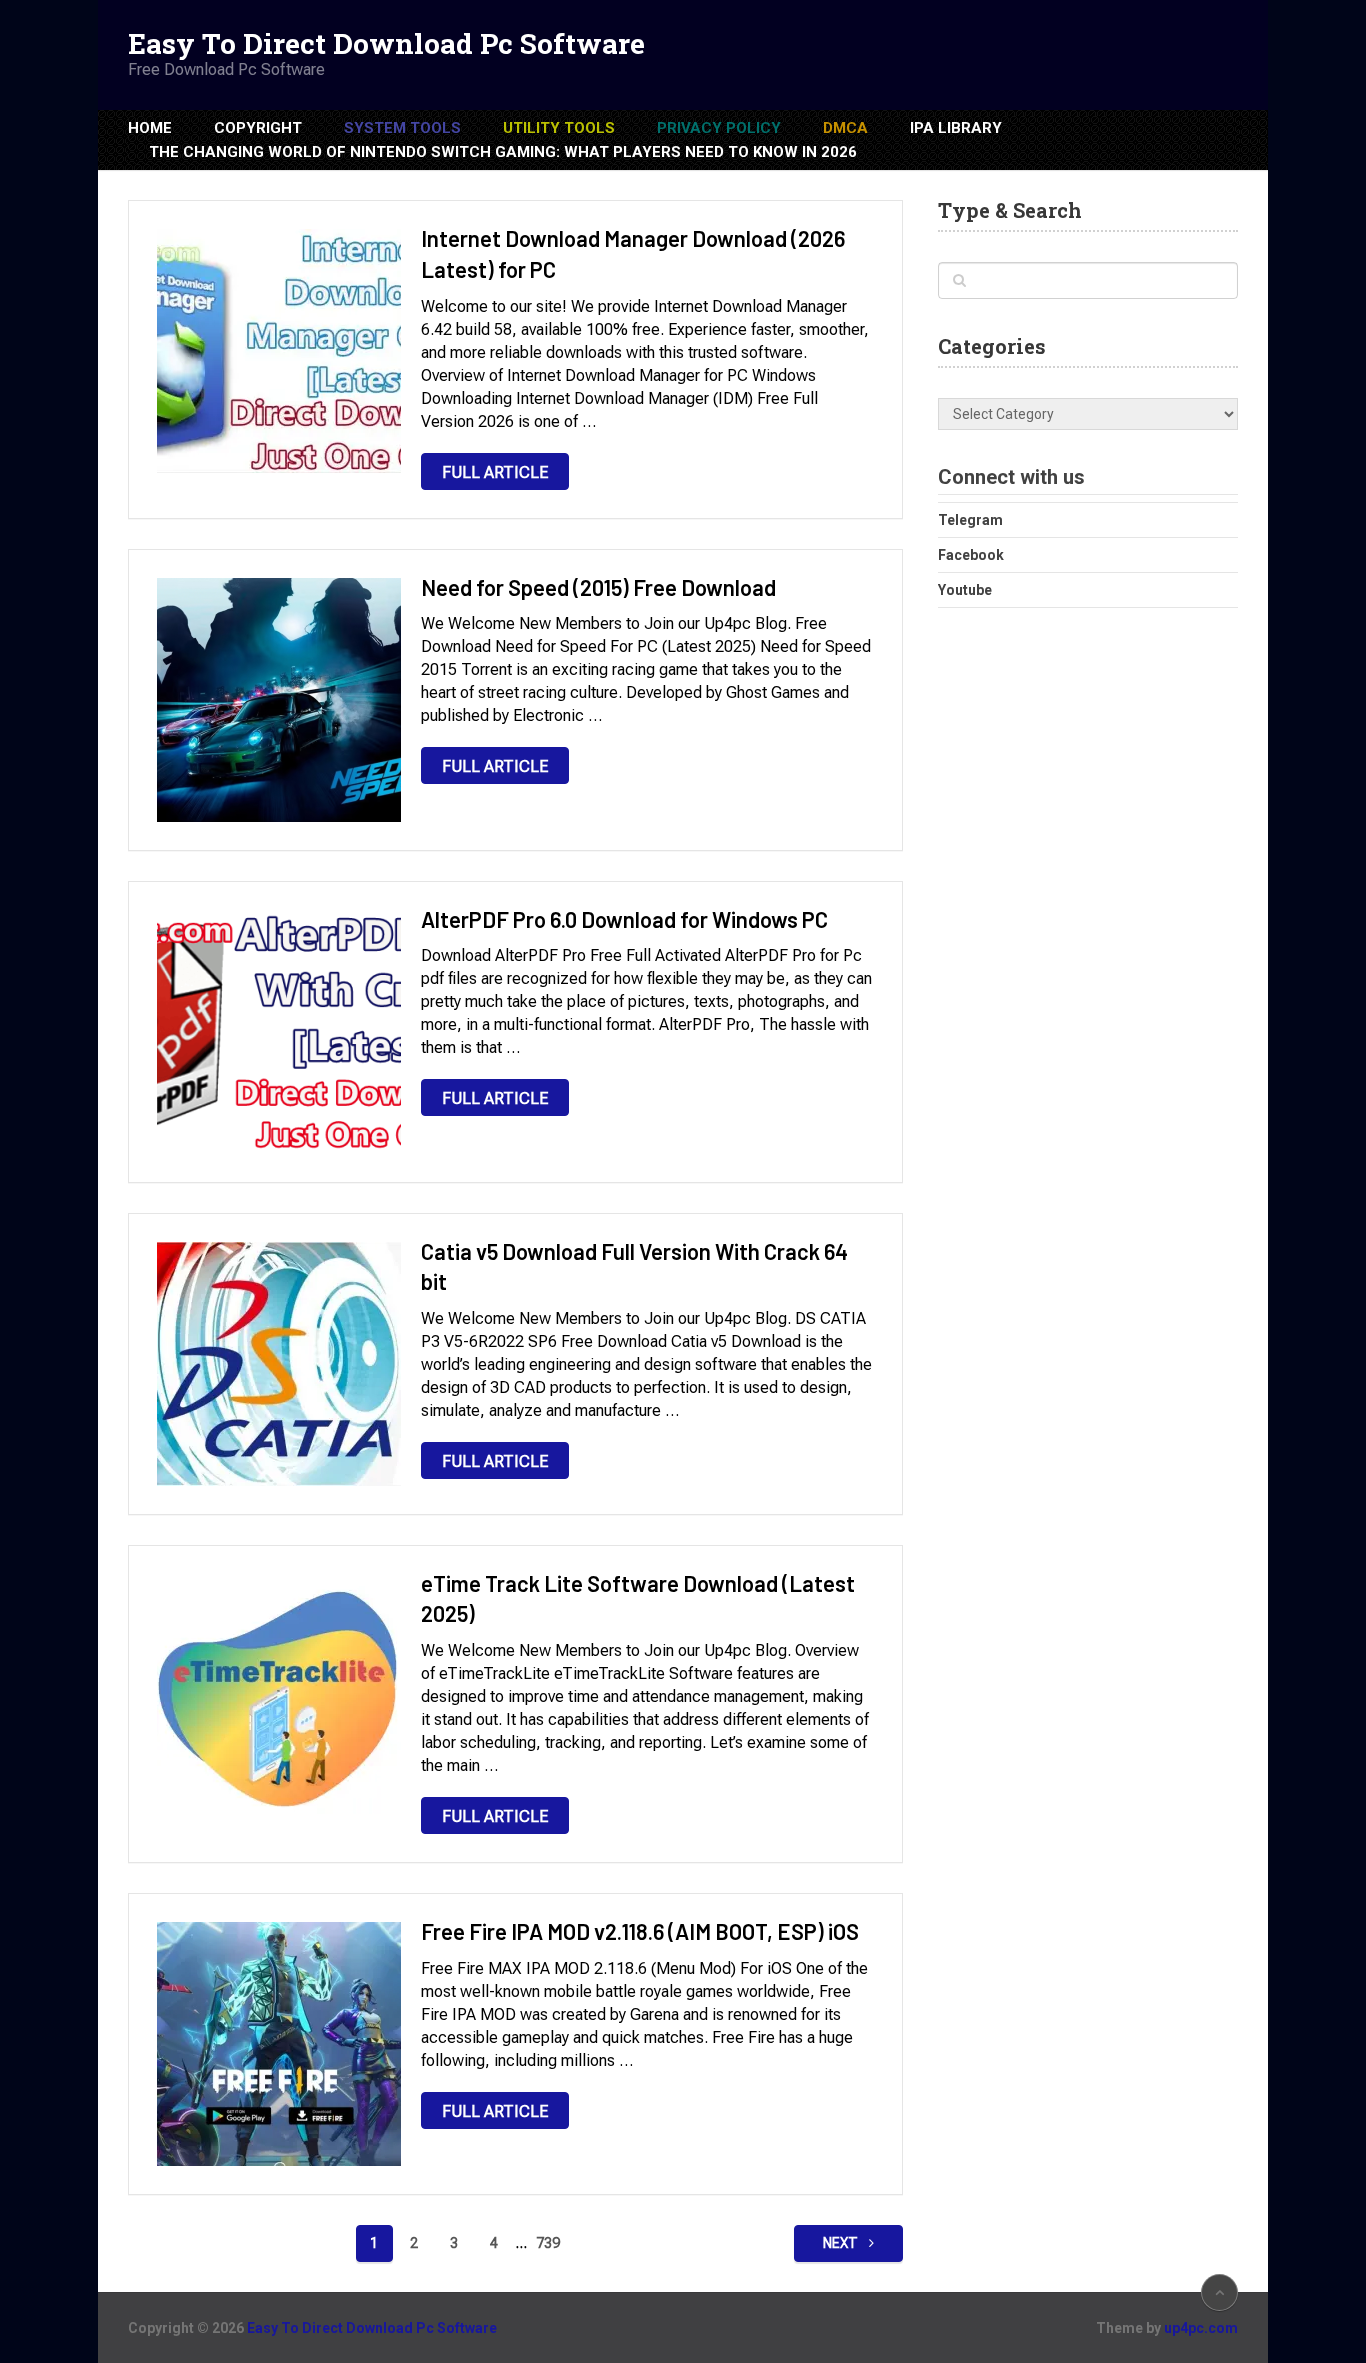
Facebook (971, 555)
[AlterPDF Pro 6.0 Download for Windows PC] (279, 1032)
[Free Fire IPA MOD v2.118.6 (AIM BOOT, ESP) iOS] (279, 2044)
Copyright (258, 128)
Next (842, 2243)
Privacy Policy (719, 128)
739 (548, 2243)
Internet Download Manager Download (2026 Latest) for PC (633, 253)
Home (150, 128)
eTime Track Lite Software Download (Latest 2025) (638, 1598)
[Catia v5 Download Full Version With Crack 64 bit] (279, 1364)
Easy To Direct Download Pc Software (386, 44)
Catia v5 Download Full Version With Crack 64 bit (634, 1266)
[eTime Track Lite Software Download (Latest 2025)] (279, 1696)
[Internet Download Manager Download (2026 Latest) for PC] (279, 351)
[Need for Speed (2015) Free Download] (279, 700)
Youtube (965, 590)
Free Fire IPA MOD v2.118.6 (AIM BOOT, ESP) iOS (640, 1931)
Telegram (970, 520)
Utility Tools (559, 128)
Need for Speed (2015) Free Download (598, 587)
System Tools (402, 128)
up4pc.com (1201, 2328)
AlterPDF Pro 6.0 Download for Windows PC (624, 919)
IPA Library (956, 128)
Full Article (495, 472)
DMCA (845, 128)
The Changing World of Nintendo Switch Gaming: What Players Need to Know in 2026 (503, 152)
